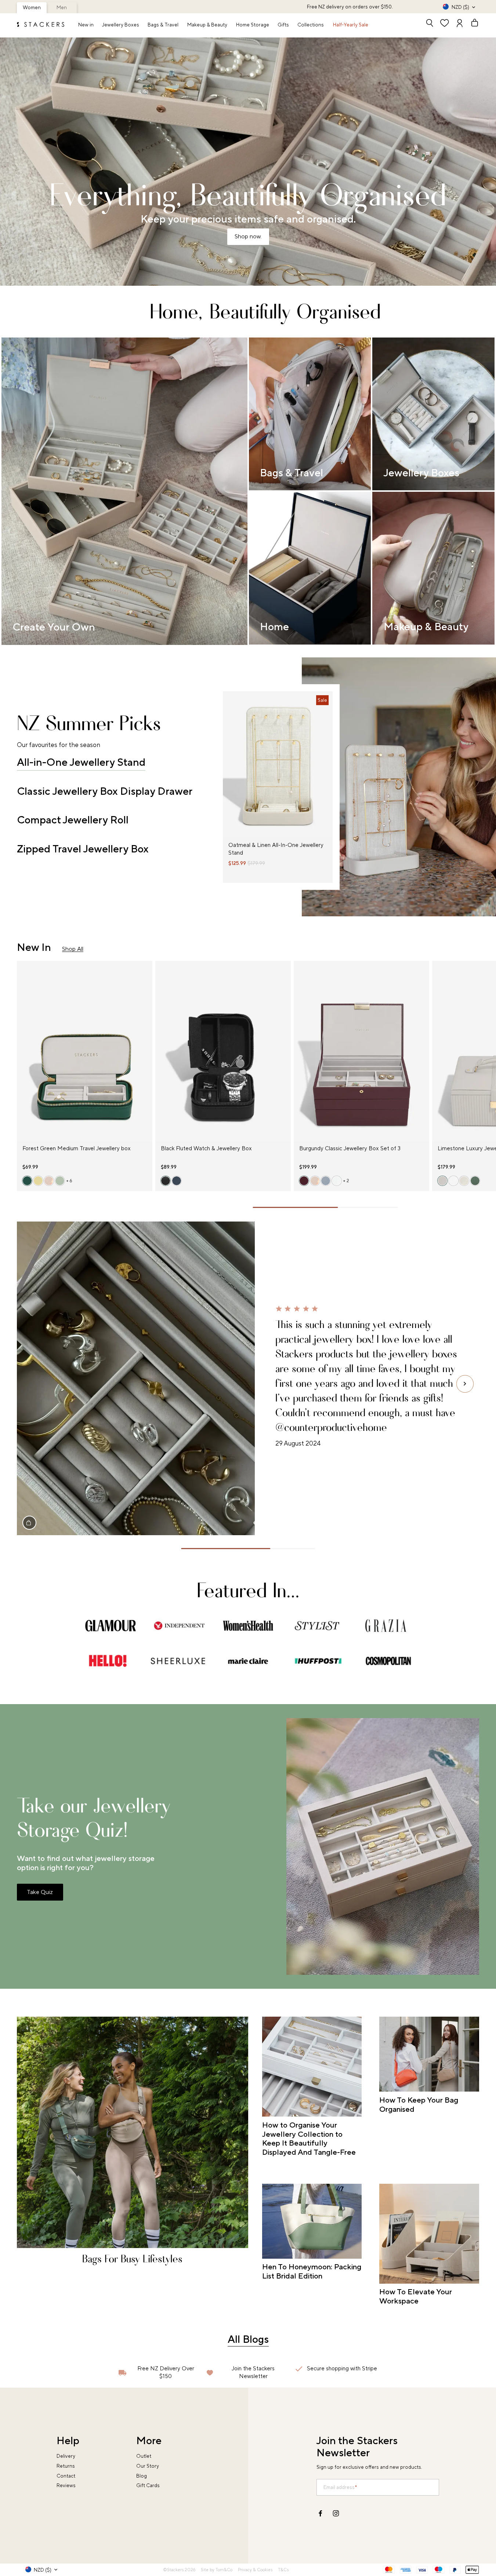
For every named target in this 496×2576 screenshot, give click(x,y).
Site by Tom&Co (217, 2570)
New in (86, 25)
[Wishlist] (445, 24)
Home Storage (253, 25)
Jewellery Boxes (121, 25)
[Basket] (472, 24)
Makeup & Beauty (207, 25)
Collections (311, 25)
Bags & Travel (163, 25)
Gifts (283, 25)
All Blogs (248, 2339)
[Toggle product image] (228, 769)
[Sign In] (460, 24)
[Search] (430, 24)
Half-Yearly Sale (351, 25)
